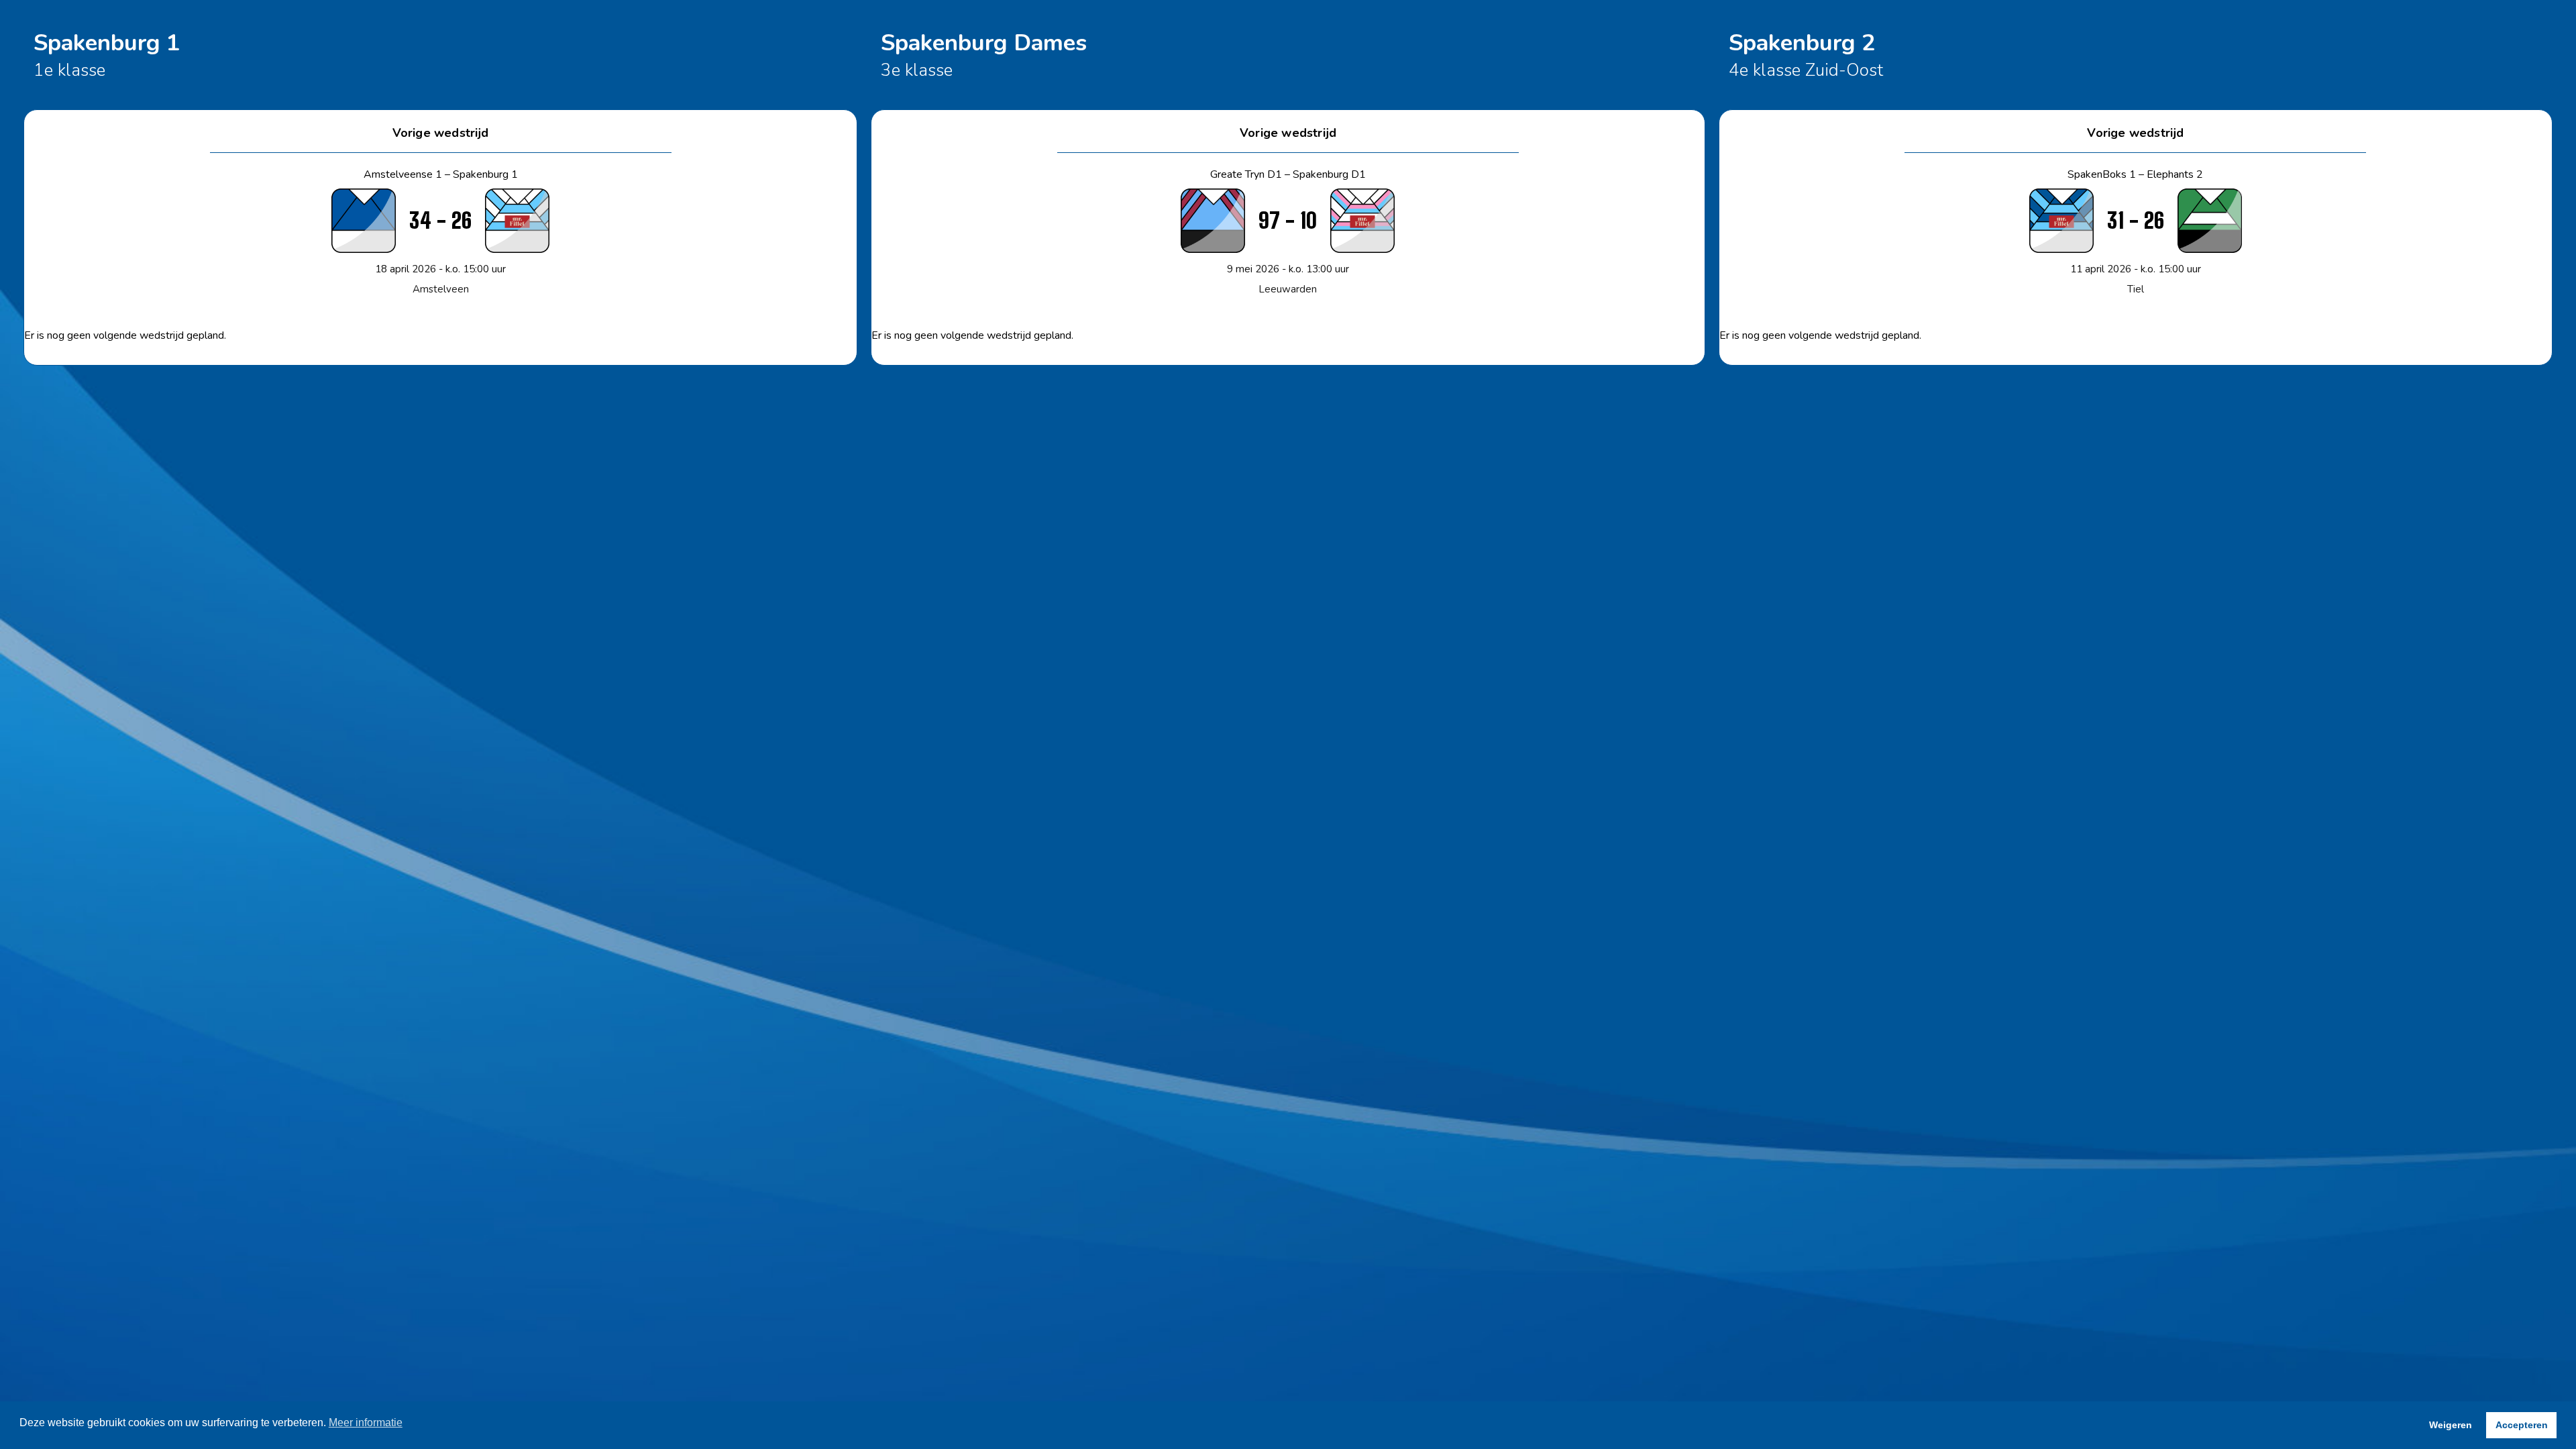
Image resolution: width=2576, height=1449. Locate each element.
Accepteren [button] (2522, 1425)
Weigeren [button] (2451, 1425)
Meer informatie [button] (366, 1423)
